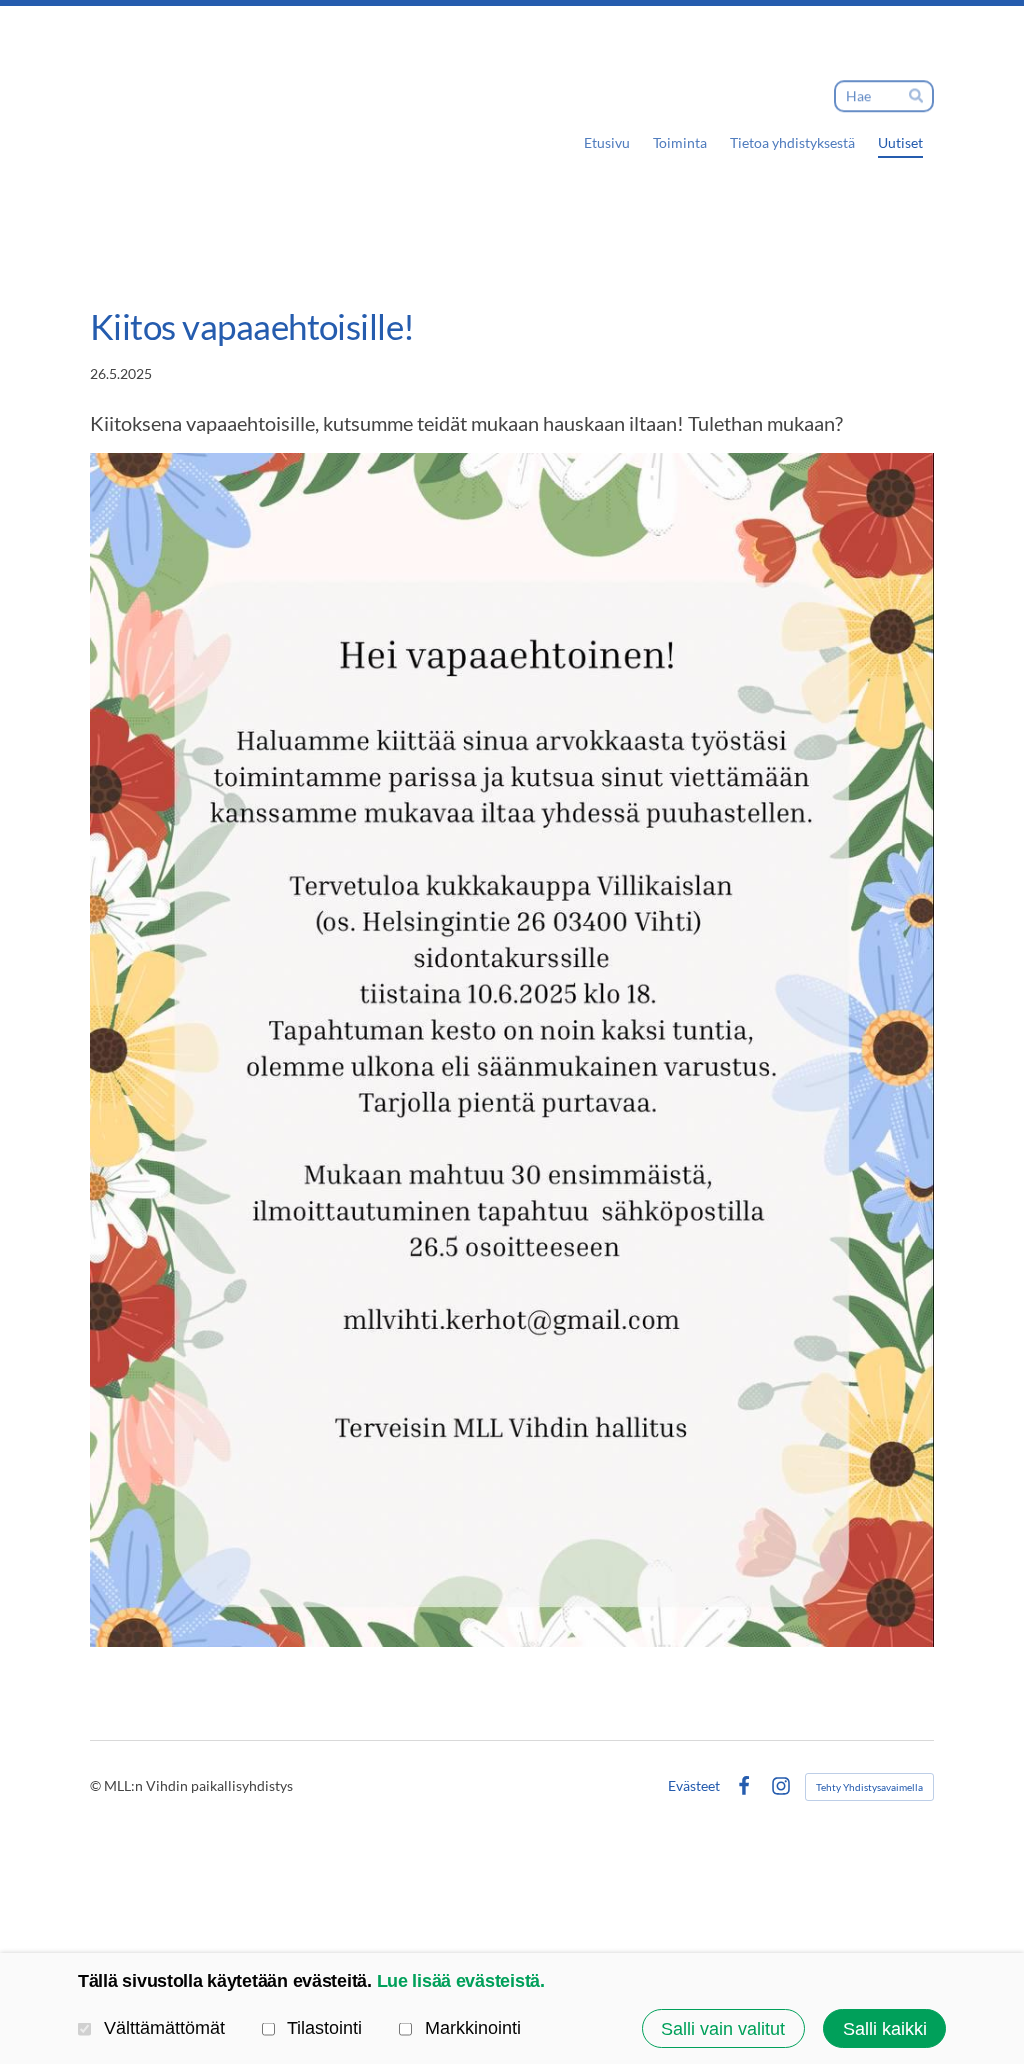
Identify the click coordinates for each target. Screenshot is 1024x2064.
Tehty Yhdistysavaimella (869, 1787)
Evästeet (694, 1786)
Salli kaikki (885, 2028)
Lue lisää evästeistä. (461, 1980)
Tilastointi (324, 2027)
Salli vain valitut (723, 2028)
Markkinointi (473, 2027)
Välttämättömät (164, 2027)
